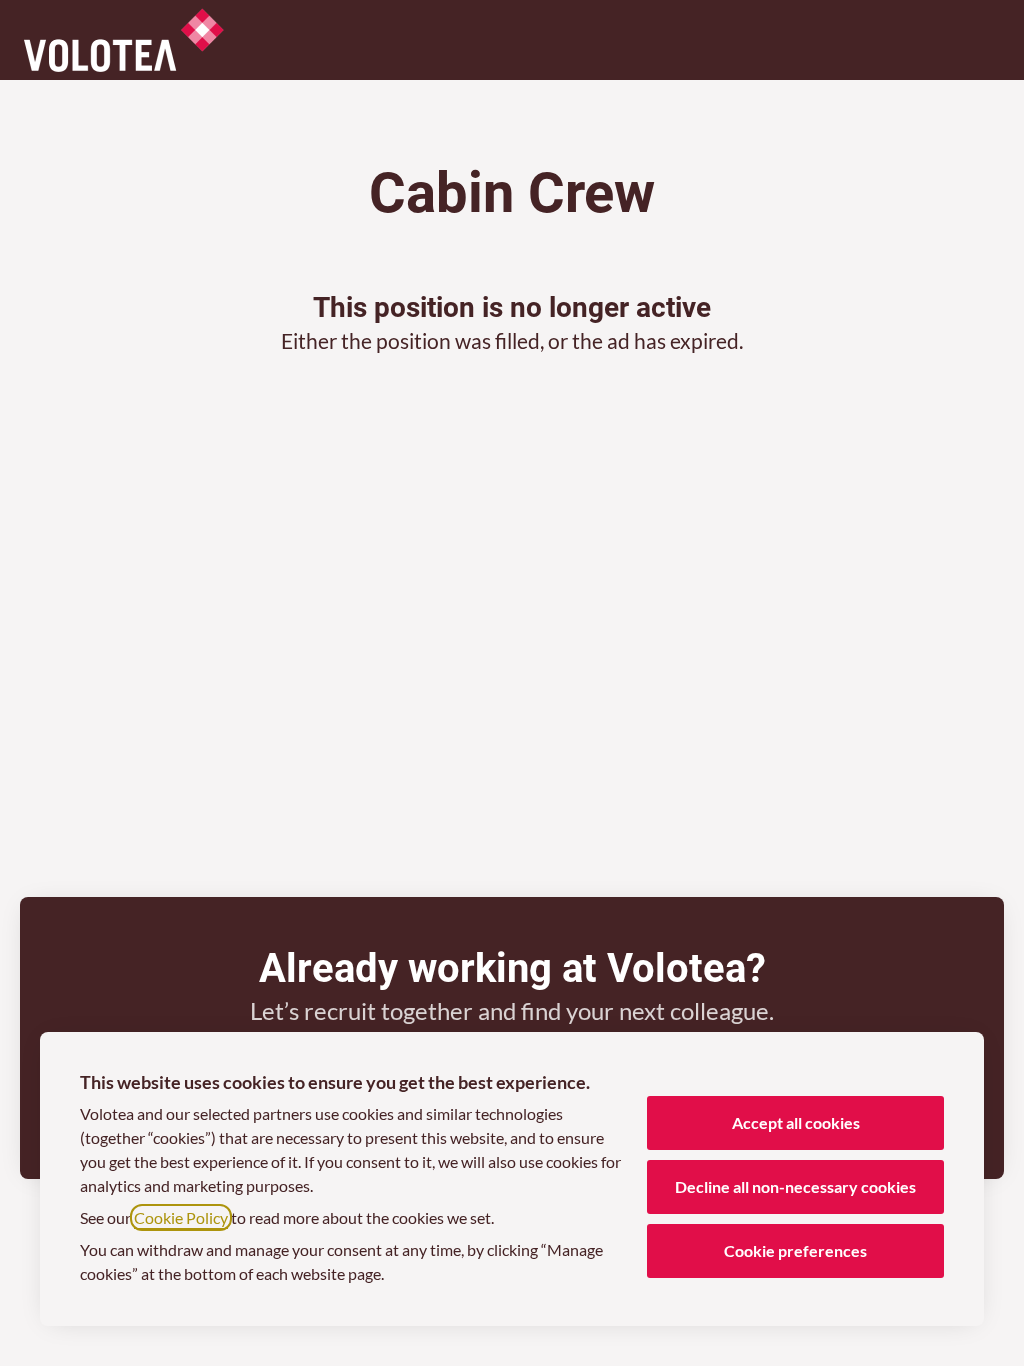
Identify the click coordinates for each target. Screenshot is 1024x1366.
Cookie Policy (181, 1217)
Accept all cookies (796, 1122)
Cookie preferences (795, 1250)
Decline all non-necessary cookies (795, 1186)
